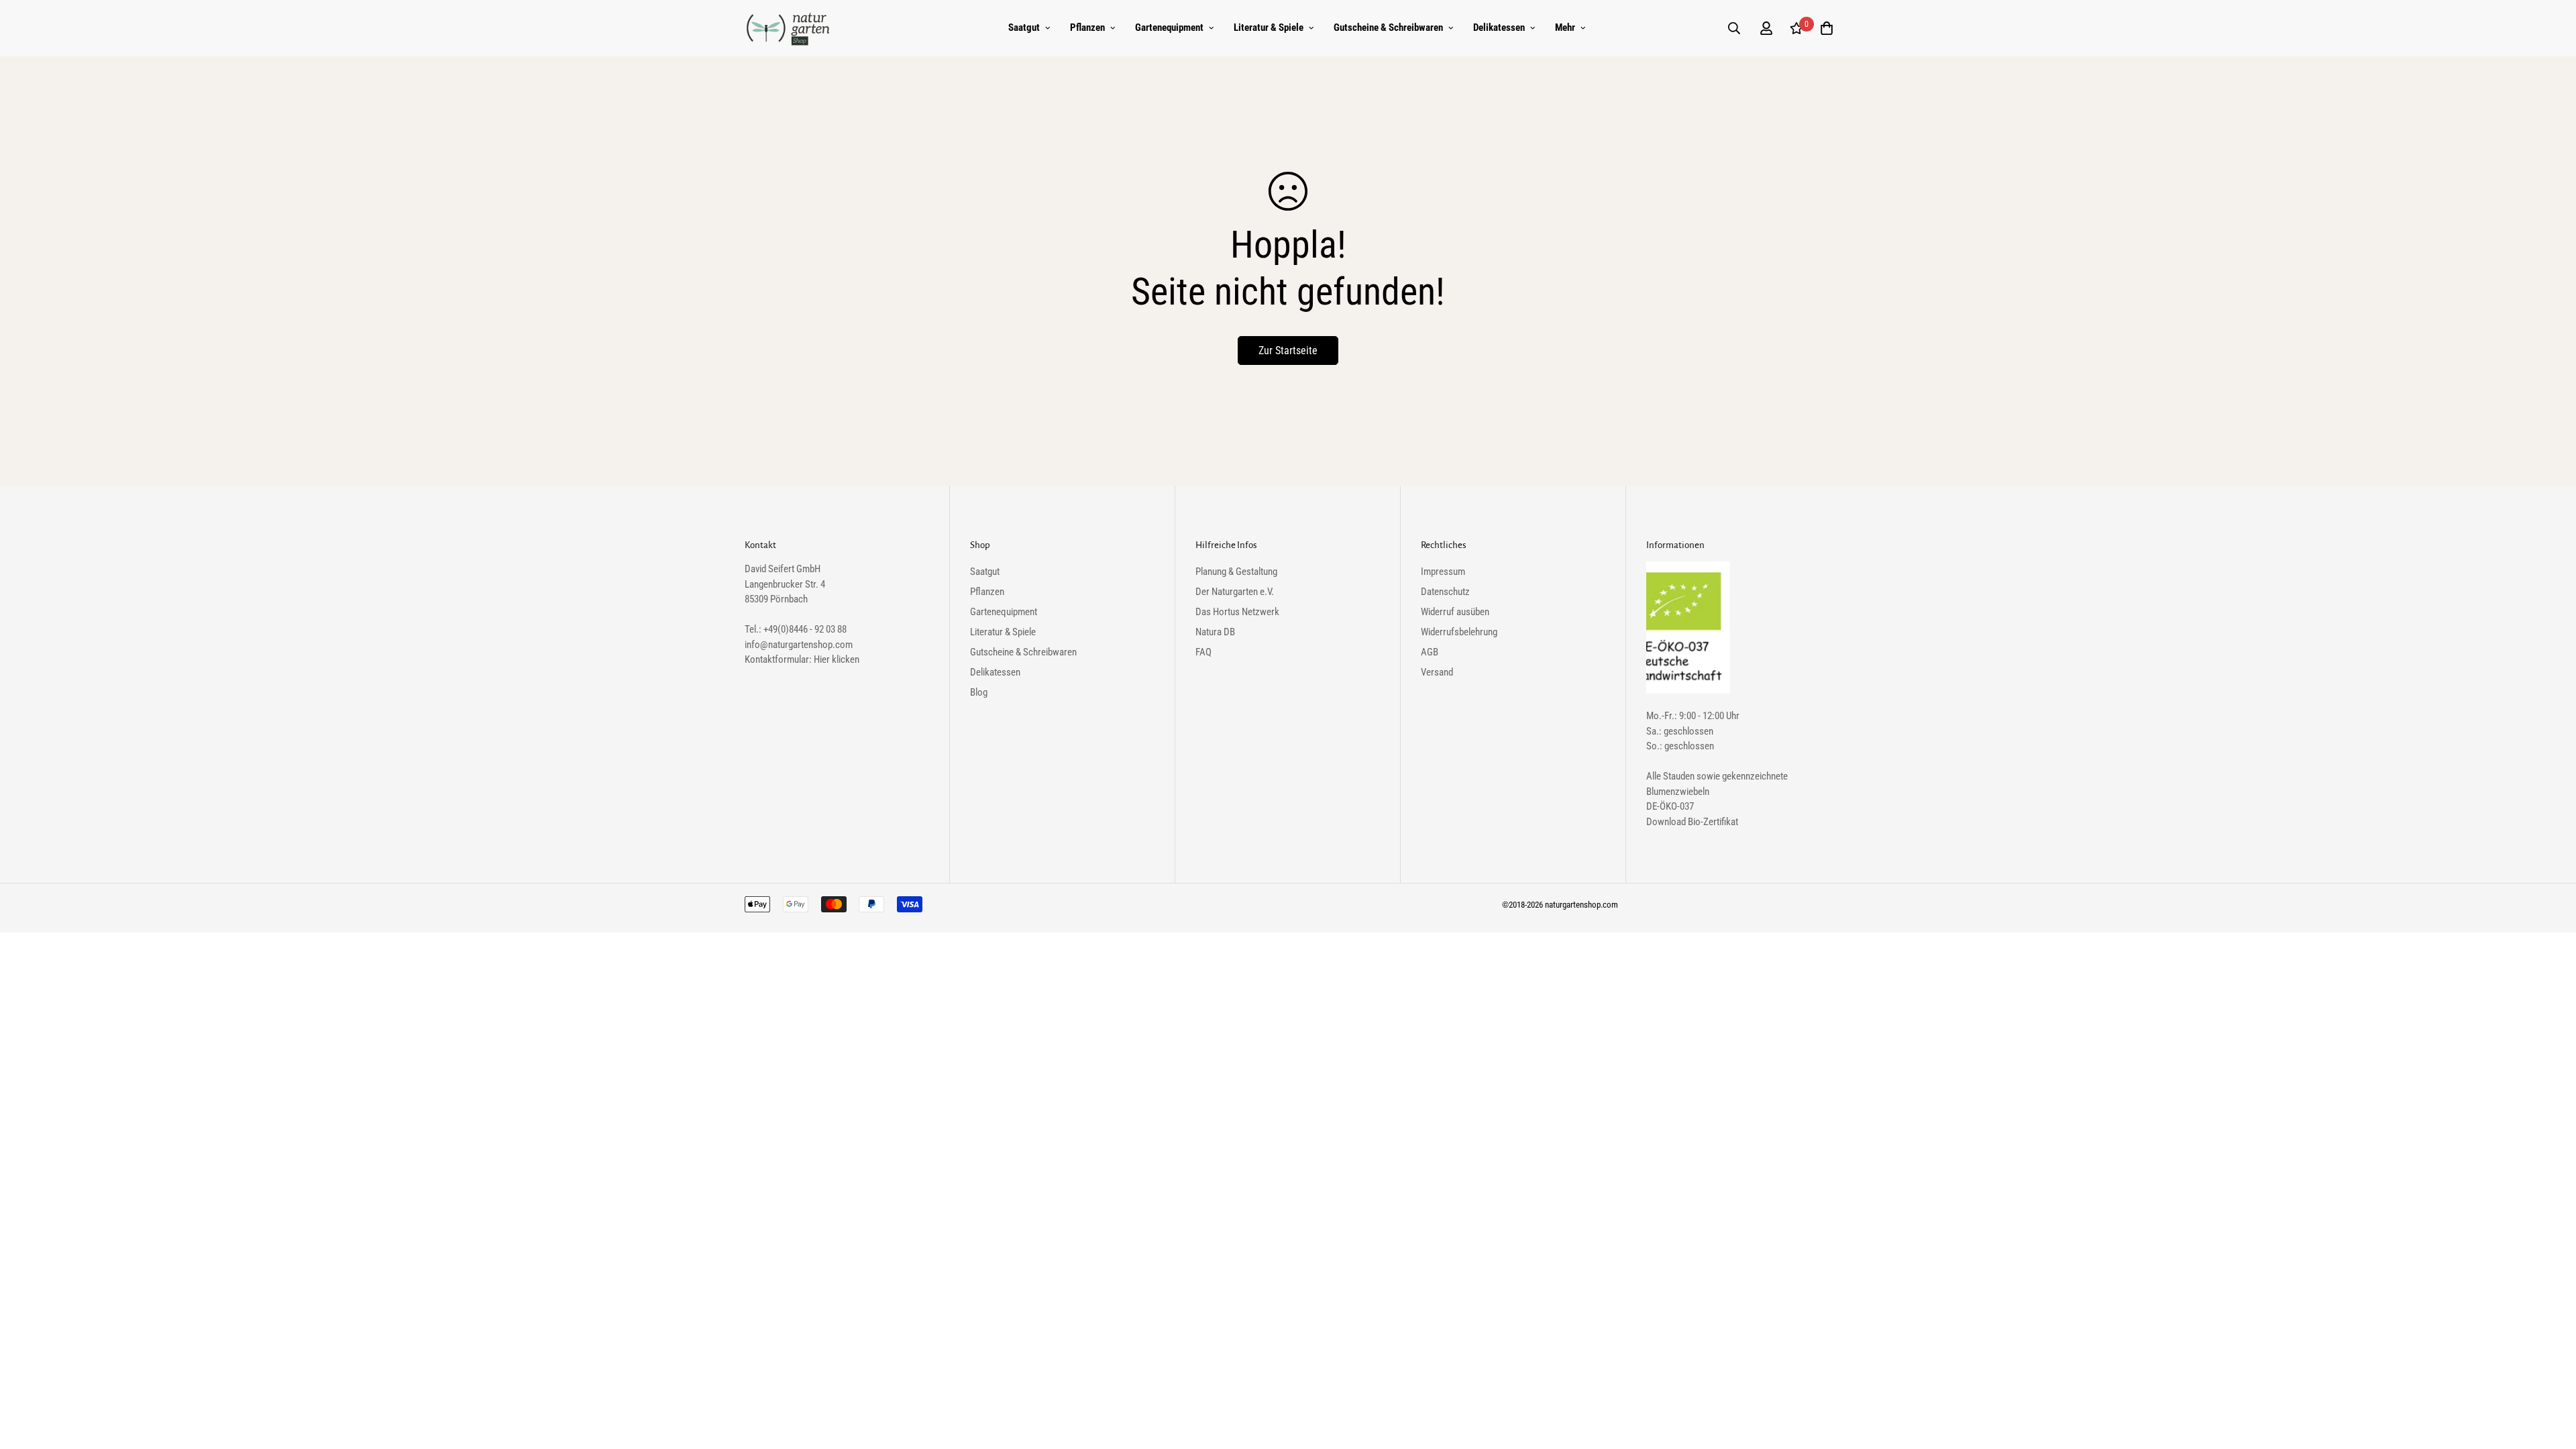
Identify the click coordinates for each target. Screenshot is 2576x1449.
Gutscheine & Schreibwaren (1388, 28)
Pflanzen (1087, 28)
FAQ (1203, 652)
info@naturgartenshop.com (799, 645)
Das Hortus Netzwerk (1237, 612)
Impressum (1443, 572)
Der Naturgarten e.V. (1235, 592)
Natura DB (1215, 632)
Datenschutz (1445, 592)
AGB (1430, 652)
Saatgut (1024, 28)
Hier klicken (837, 659)
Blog (979, 692)
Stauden (1679, 776)
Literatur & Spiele (1269, 28)
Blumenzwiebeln (1678, 792)
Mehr (1565, 28)
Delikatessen (1499, 28)
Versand (1437, 672)
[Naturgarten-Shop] (788, 28)
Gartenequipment (1169, 28)
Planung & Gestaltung (1236, 572)
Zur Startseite (1288, 351)
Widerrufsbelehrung (1459, 632)
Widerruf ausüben (1455, 612)
